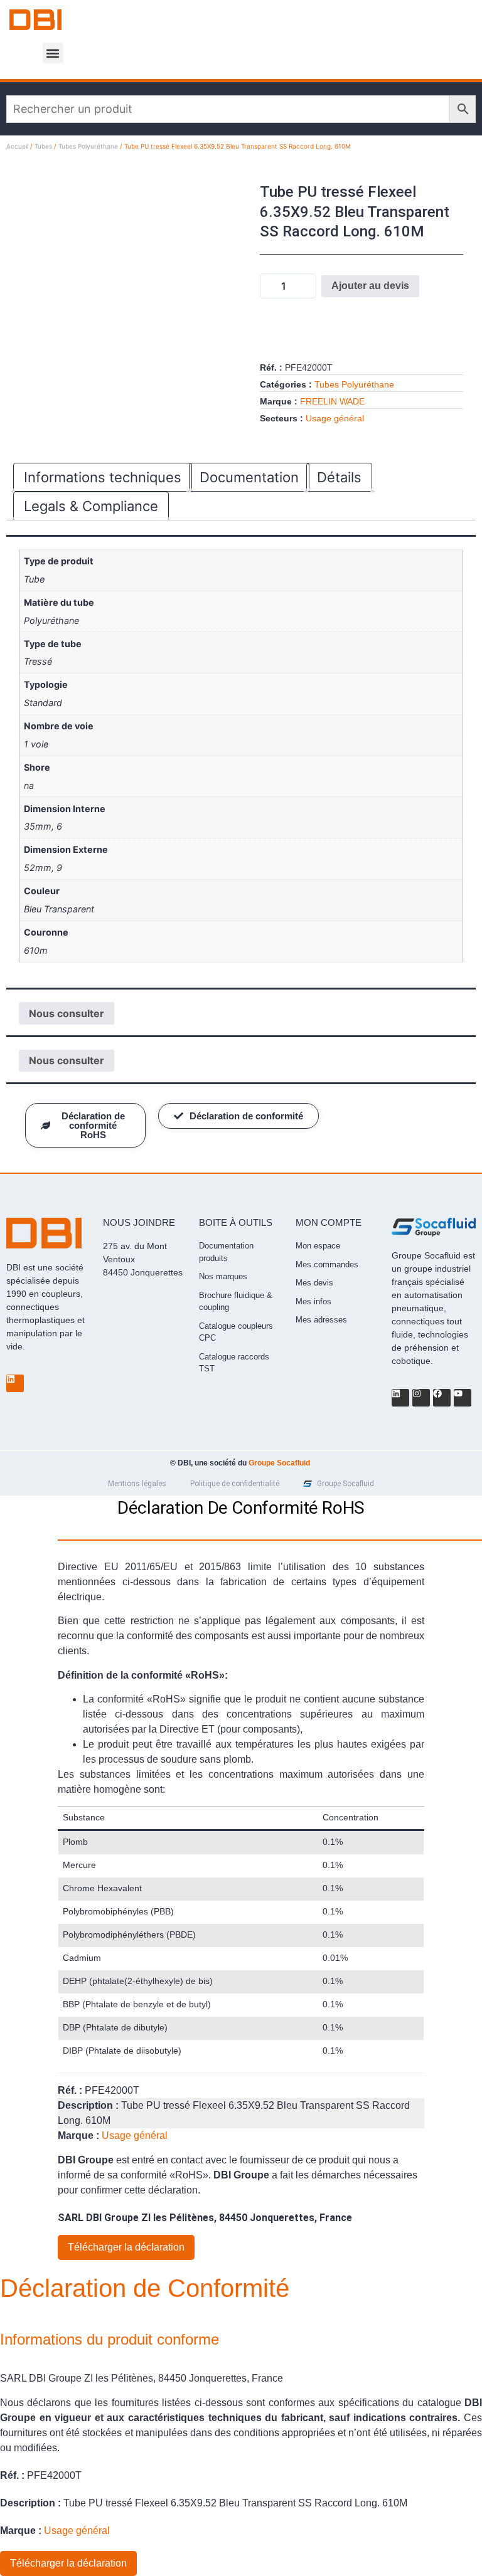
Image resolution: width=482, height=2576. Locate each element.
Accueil (17, 146)
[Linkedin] (15, 1383)
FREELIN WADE (332, 401)
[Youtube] (463, 1398)
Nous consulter (67, 1013)
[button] (53, 53)
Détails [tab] (339, 477)
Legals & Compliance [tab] (91, 506)
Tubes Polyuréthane (88, 146)
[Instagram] (421, 1398)
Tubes (43, 146)
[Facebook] (442, 1398)
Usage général (335, 418)
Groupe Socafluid (279, 1463)
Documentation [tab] (249, 477)
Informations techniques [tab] (103, 477)
